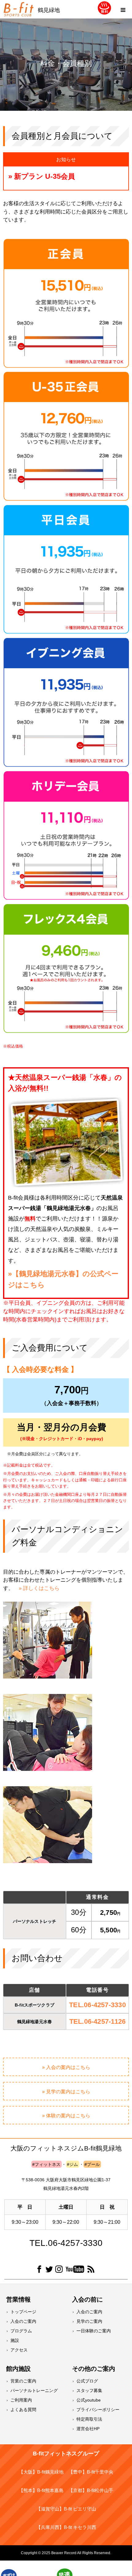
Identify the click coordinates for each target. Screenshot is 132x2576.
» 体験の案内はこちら (66, 2116)
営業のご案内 (23, 2381)
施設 (15, 2340)
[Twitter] (49, 2270)
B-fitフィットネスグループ (66, 2454)
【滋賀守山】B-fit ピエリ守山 (66, 2509)
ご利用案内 (21, 2400)
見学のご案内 (89, 2321)
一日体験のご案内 (94, 2331)
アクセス (19, 2350)
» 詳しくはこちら (39, 1588)
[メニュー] (123, 9)
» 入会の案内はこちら (66, 2067)
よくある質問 (23, 2410)
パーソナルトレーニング (34, 2390)
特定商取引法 (89, 2419)
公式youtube (89, 2400)
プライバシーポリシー (98, 2410)
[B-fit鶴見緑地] (18, 9)
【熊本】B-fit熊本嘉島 (41, 2490)
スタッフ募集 (89, 2390)
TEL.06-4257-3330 (97, 2005)
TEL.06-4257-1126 (98, 2021)
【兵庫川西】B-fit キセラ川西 (66, 2527)
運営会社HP (88, 2429)
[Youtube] (75, 2270)
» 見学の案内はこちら (66, 2092)
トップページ (23, 2312)
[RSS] (91, 2270)
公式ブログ (87, 2381)
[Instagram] (59, 2270)
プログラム (21, 2331)
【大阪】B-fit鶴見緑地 (41, 2472)
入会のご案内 (23, 2321)
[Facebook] (39, 2270)
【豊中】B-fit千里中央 (91, 2472)
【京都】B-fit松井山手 (91, 2490)
